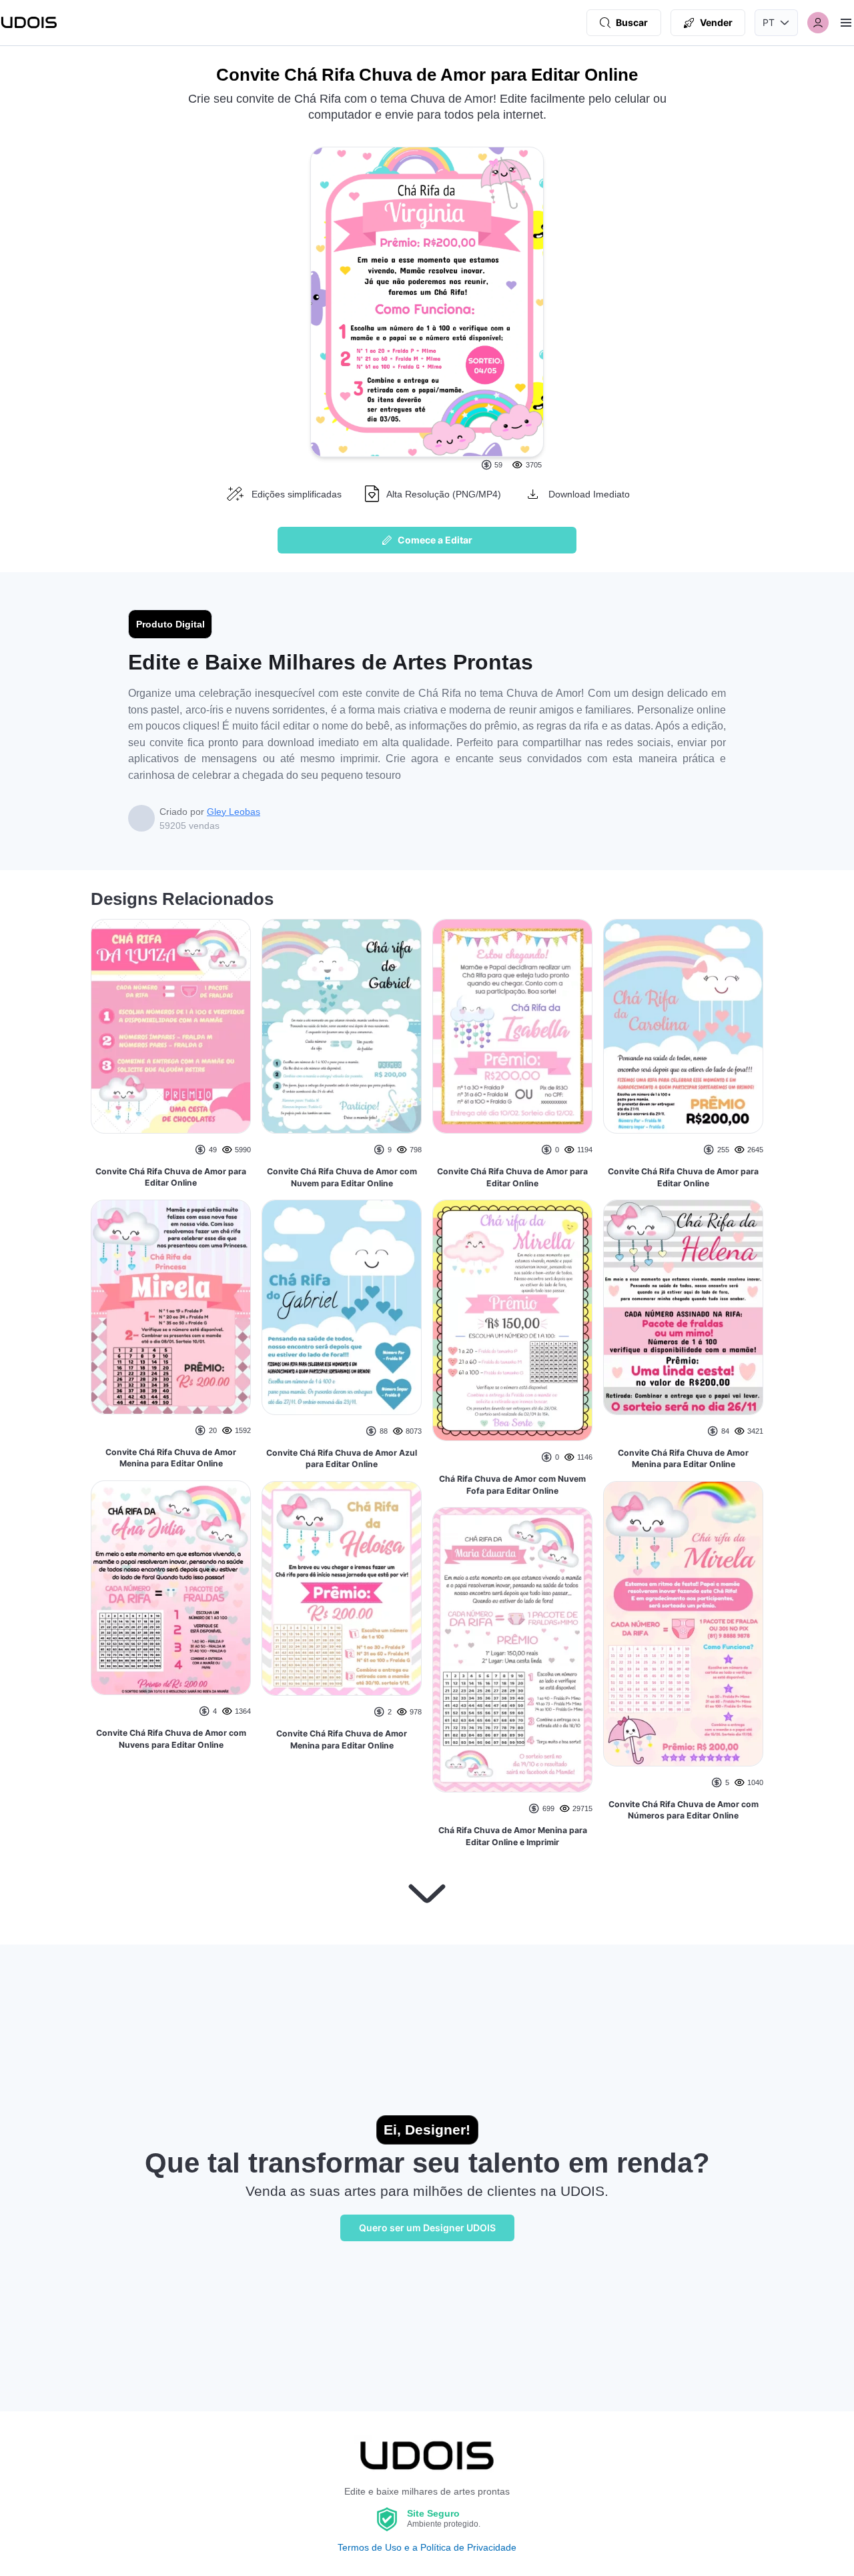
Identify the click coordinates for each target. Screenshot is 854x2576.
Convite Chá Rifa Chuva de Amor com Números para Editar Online (684, 1810)
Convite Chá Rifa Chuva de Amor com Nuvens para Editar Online (171, 1739)
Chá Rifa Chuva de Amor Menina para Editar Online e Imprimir (513, 1836)
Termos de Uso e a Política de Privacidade (427, 2547)
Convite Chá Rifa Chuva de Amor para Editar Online (171, 1177)
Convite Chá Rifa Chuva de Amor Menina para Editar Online (171, 1458)
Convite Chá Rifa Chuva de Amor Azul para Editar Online (342, 1459)
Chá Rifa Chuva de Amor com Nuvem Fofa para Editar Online (512, 1485)
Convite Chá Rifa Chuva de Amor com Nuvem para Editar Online (342, 1177)
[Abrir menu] (846, 23)
